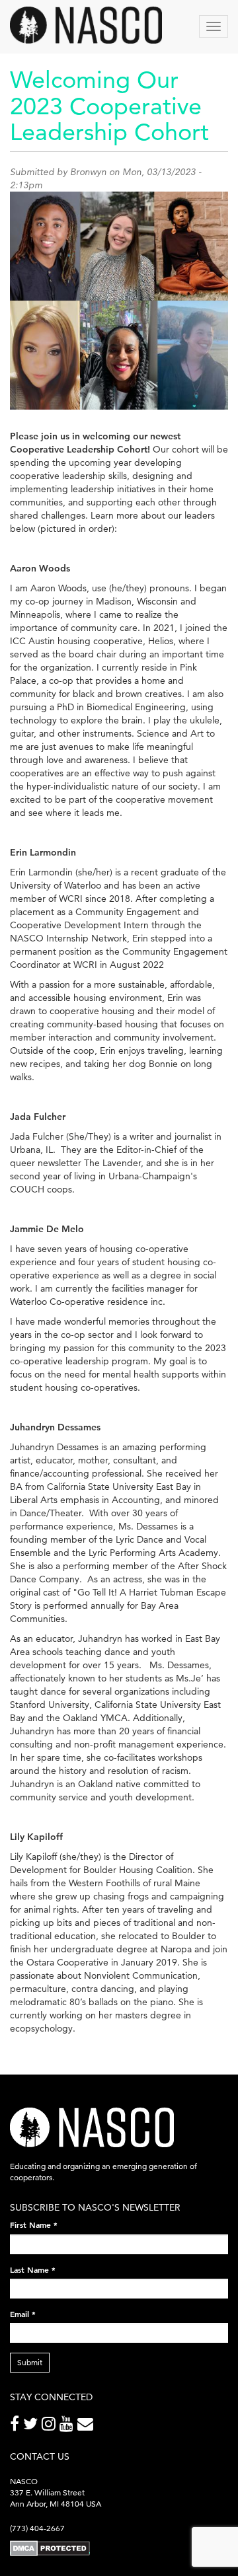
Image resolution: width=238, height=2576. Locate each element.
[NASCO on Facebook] (17, 2426)
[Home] (86, 25)
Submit (30, 2362)
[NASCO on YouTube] (68, 2426)
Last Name (33, 2269)
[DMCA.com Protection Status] (50, 2548)
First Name (34, 2225)
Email (23, 2314)
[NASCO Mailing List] (87, 2426)
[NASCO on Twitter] (32, 2426)
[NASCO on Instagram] (51, 2426)
